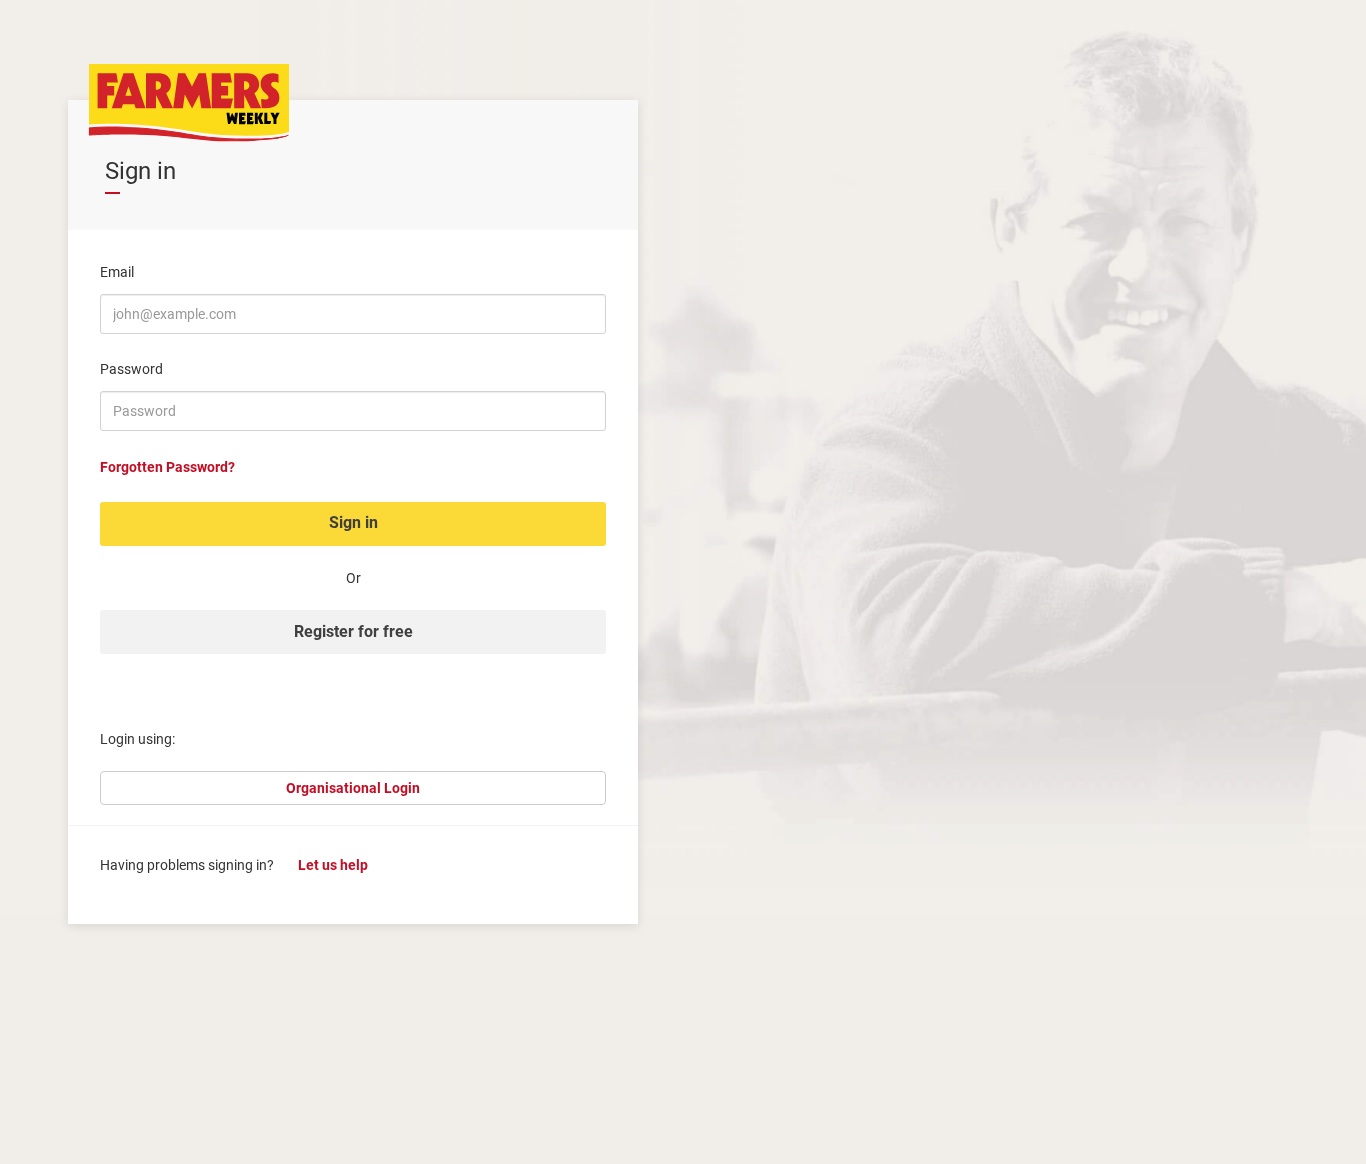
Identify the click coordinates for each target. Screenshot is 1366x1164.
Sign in (353, 522)
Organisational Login (353, 788)
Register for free (353, 631)
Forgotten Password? (167, 467)
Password (131, 369)
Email (117, 272)
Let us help (333, 865)
